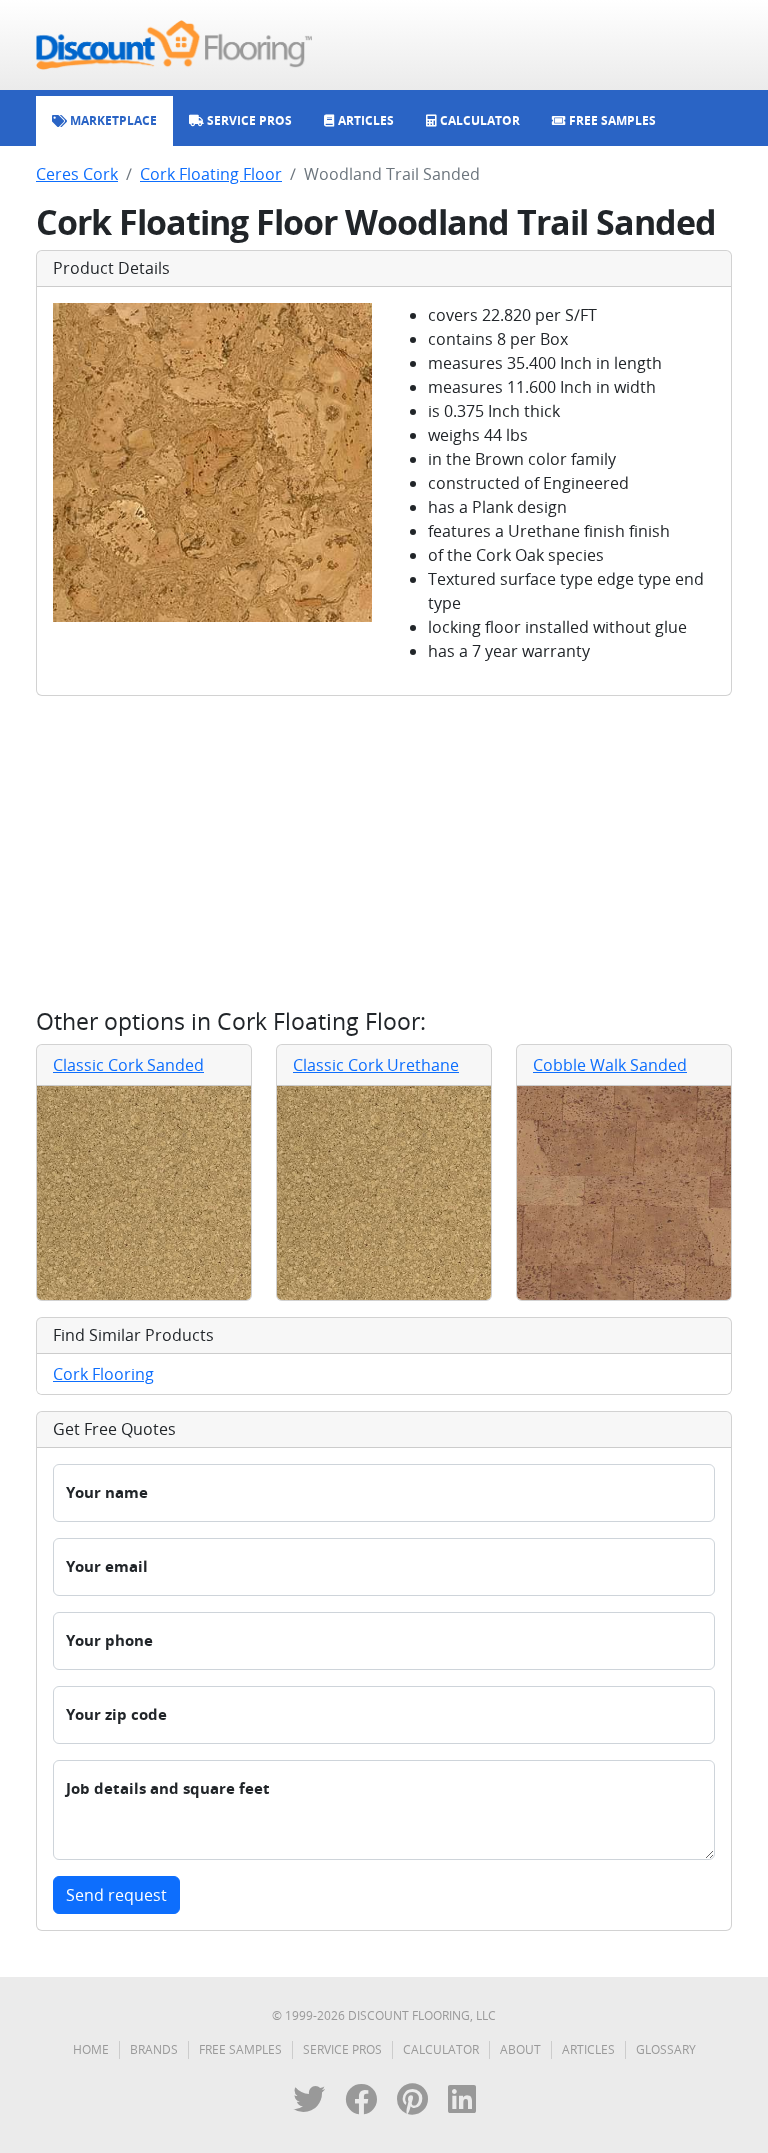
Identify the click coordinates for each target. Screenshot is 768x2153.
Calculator (441, 2049)
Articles (588, 2049)
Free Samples (240, 2049)
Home (91, 2049)
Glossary (666, 2049)
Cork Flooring (103, 1374)
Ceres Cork (77, 174)
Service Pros (342, 2049)
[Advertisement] (384, 852)
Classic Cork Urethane (376, 1065)
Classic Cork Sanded (128, 1065)
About (520, 2049)
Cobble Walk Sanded (610, 1065)
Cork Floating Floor (211, 174)
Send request (116, 1895)
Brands (154, 2049)
